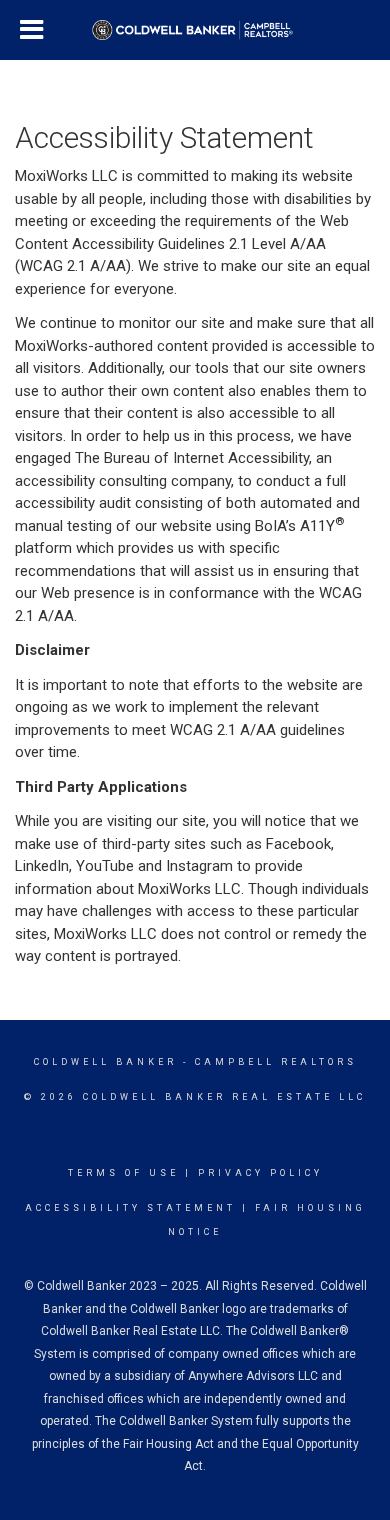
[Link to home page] (195, 30)
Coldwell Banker (105, 1062)
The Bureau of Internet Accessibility (192, 458)
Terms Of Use (123, 1173)
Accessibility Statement (130, 1208)
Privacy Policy (260, 1173)
